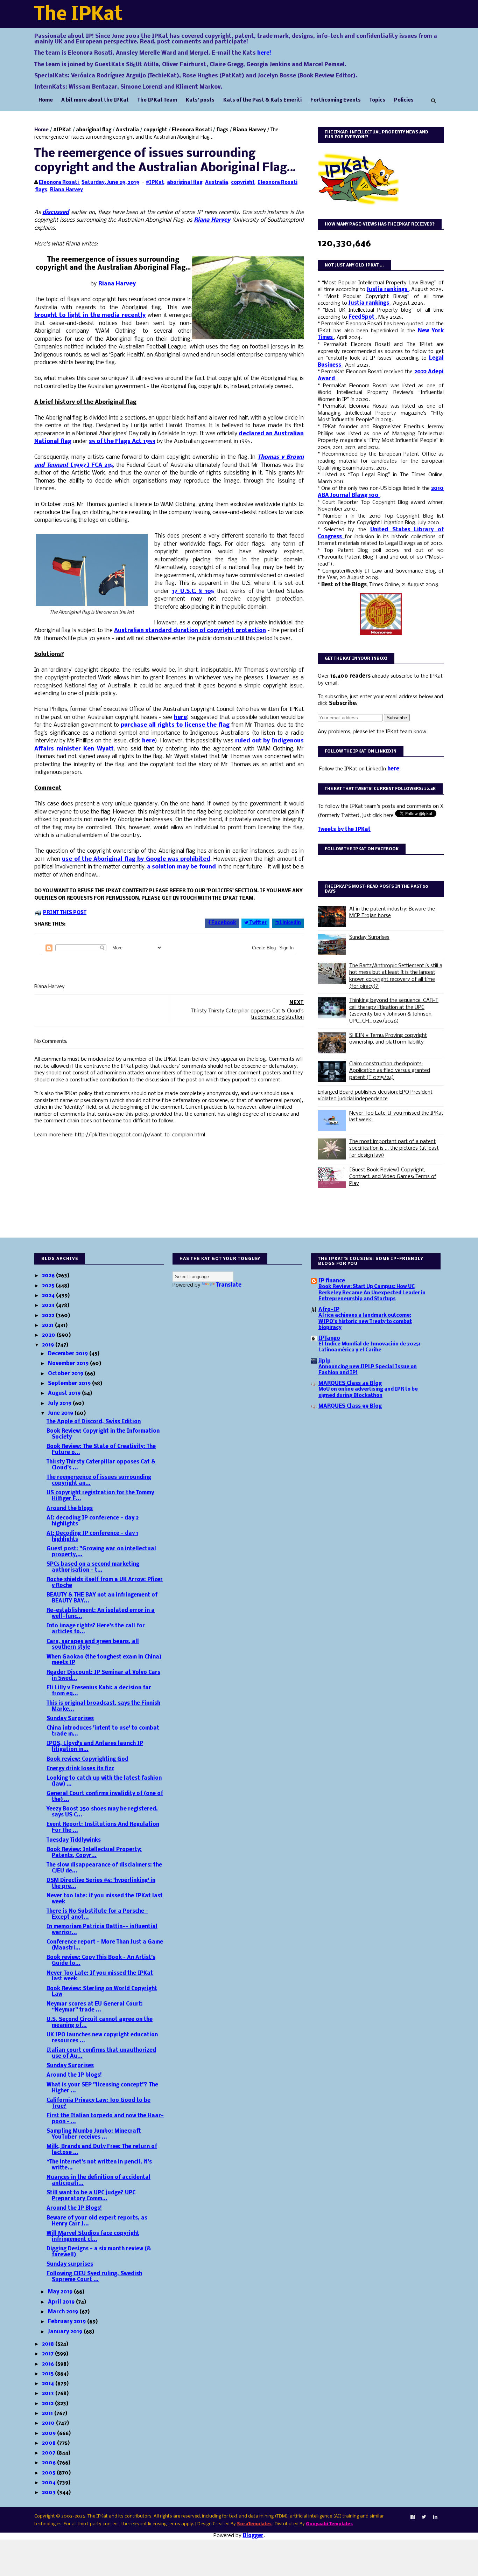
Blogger (253, 2536)
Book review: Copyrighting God (87, 1759)
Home (46, 100)
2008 (50, 2443)
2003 (50, 2493)
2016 (49, 2364)
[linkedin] (435, 2517)
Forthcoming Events (336, 100)
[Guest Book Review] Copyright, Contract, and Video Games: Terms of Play (393, 1177)
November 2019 (69, 1364)
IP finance (332, 1281)
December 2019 (69, 1354)
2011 (48, 2414)
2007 (49, 2453)
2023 (49, 1306)
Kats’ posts (200, 100)
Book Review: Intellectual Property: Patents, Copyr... (94, 1853)
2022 (49, 1316)
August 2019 (65, 1393)
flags (222, 130)
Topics (377, 100)
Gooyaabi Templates (329, 2524)
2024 (49, 1296)
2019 (49, 1345)
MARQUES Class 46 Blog (350, 1384)
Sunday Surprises (369, 937)
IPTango (329, 1338)
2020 (49, 1335)
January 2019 (66, 2332)
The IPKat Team (157, 100)
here (393, 769)
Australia (127, 130)
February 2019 (68, 2322)
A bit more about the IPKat (95, 100)
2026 (49, 1276)
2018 (49, 2344)
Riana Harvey (249, 130)
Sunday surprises (70, 2264)
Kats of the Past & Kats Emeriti (262, 100)
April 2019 (62, 2302)
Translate (229, 1285)
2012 (48, 2404)
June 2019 (61, 1413)
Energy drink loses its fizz (80, 1769)
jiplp (325, 1361)
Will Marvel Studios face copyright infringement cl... (93, 2236)
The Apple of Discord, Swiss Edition (94, 1422)
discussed (56, 212)
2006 (50, 2463)
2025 (49, 1286)
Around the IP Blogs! (74, 2208)
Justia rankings (388, 290)
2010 (49, 2423)
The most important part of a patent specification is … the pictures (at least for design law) (394, 1148)
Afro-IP (329, 1310)
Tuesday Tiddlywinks (74, 1840)
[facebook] (413, 2517)
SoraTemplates (254, 2524)
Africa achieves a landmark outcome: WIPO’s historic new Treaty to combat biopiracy (365, 1322)
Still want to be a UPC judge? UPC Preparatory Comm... (91, 2196)
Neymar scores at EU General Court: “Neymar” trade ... (95, 2007)
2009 (50, 2433)
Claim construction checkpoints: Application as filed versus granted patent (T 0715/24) (390, 1071)
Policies (404, 100)
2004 (50, 2483)
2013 (49, 2394)
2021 (48, 1325)
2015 (48, 2374)
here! (264, 53)
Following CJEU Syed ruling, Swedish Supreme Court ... (94, 2277)
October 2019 (66, 1374)
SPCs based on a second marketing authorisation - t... (93, 1567)
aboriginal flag (94, 130)
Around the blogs (70, 1509)
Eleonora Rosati (192, 130)
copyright (155, 130)
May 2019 (61, 2292)
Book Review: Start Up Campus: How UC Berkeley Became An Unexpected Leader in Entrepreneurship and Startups (372, 1293)
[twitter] (424, 2517)
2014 (49, 2384)
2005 (49, 2473)
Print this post (65, 913)
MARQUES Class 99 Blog (350, 1406)
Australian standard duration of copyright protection (190, 631)
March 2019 (64, 2312)
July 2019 (60, 1404)
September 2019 (70, 1384)
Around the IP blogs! (74, 2075)
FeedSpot (362, 317)
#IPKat (62, 130)
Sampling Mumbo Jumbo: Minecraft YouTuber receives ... (94, 2134)
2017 (48, 2354)
